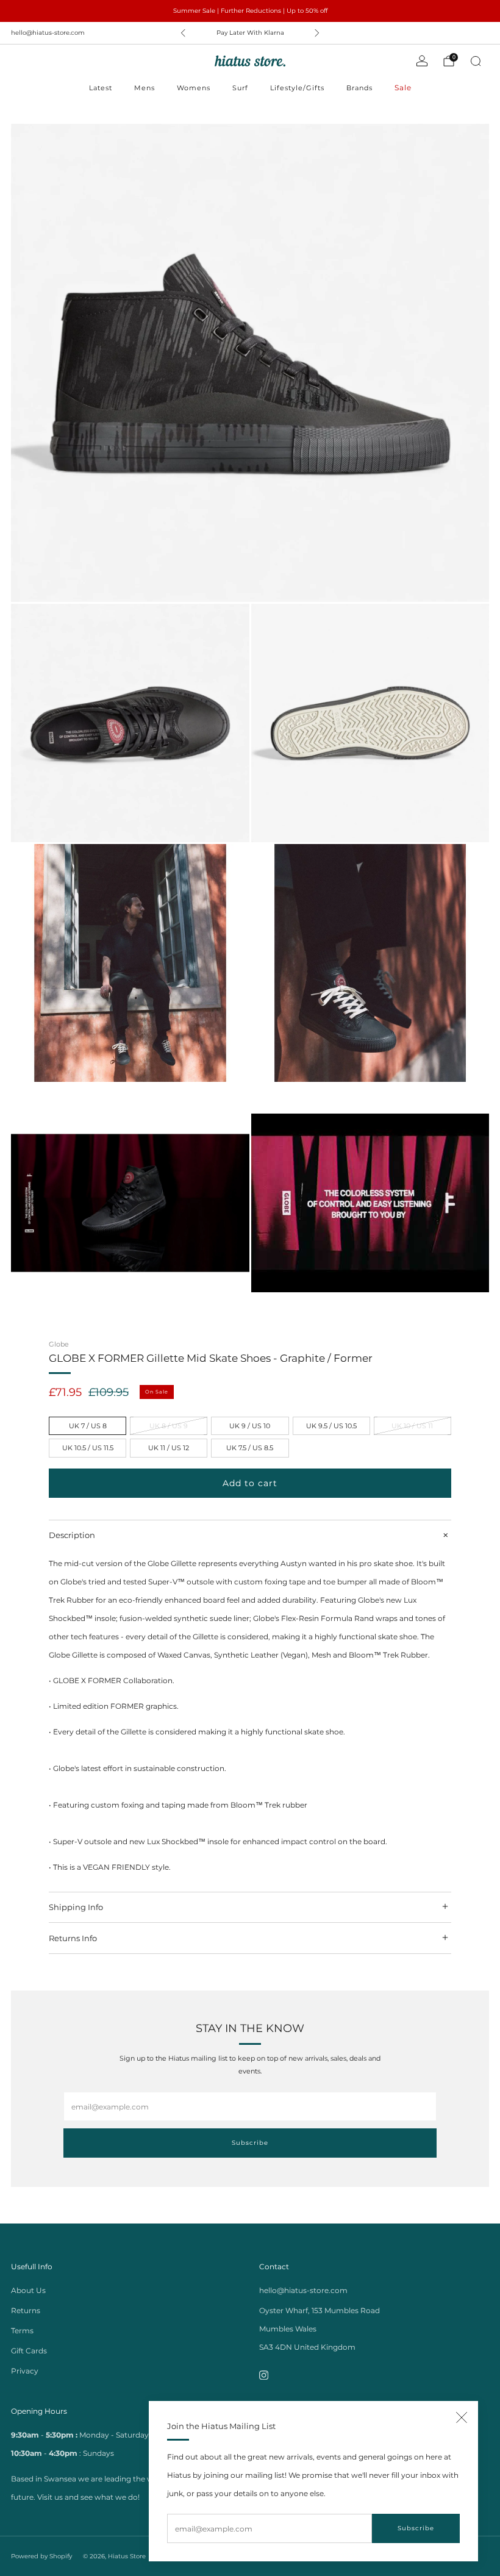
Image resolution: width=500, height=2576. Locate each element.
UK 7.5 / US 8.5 (250, 1448)
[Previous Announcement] (183, 33)
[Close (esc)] (462, 2417)
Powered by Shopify (41, 2556)
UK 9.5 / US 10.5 (331, 1426)
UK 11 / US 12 (169, 1448)
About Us (28, 2290)
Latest (101, 88)
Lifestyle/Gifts (297, 88)
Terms (22, 2331)
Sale (403, 88)
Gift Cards (29, 2351)
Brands (359, 88)
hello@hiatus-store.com (48, 33)
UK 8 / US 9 (169, 1426)
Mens (145, 88)
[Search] (476, 61)
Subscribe (416, 2528)
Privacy (25, 2371)
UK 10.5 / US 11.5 (88, 1448)
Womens (194, 88)
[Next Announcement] (317, 33)
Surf (240, 88)
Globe (59, 1344)
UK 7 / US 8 (88, 1426)
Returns (26, 2310)
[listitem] (250, 11)
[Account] (422, 61)
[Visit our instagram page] (264, 2375)
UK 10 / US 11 (412, 1426)
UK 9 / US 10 (250, 1426)
